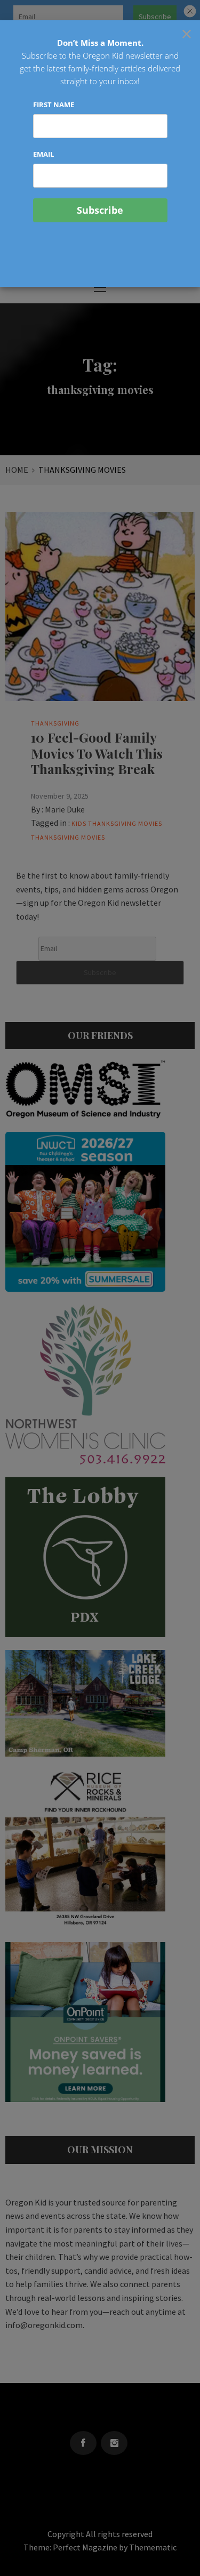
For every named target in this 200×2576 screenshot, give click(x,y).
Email (43, 154)
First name (54, 104)
